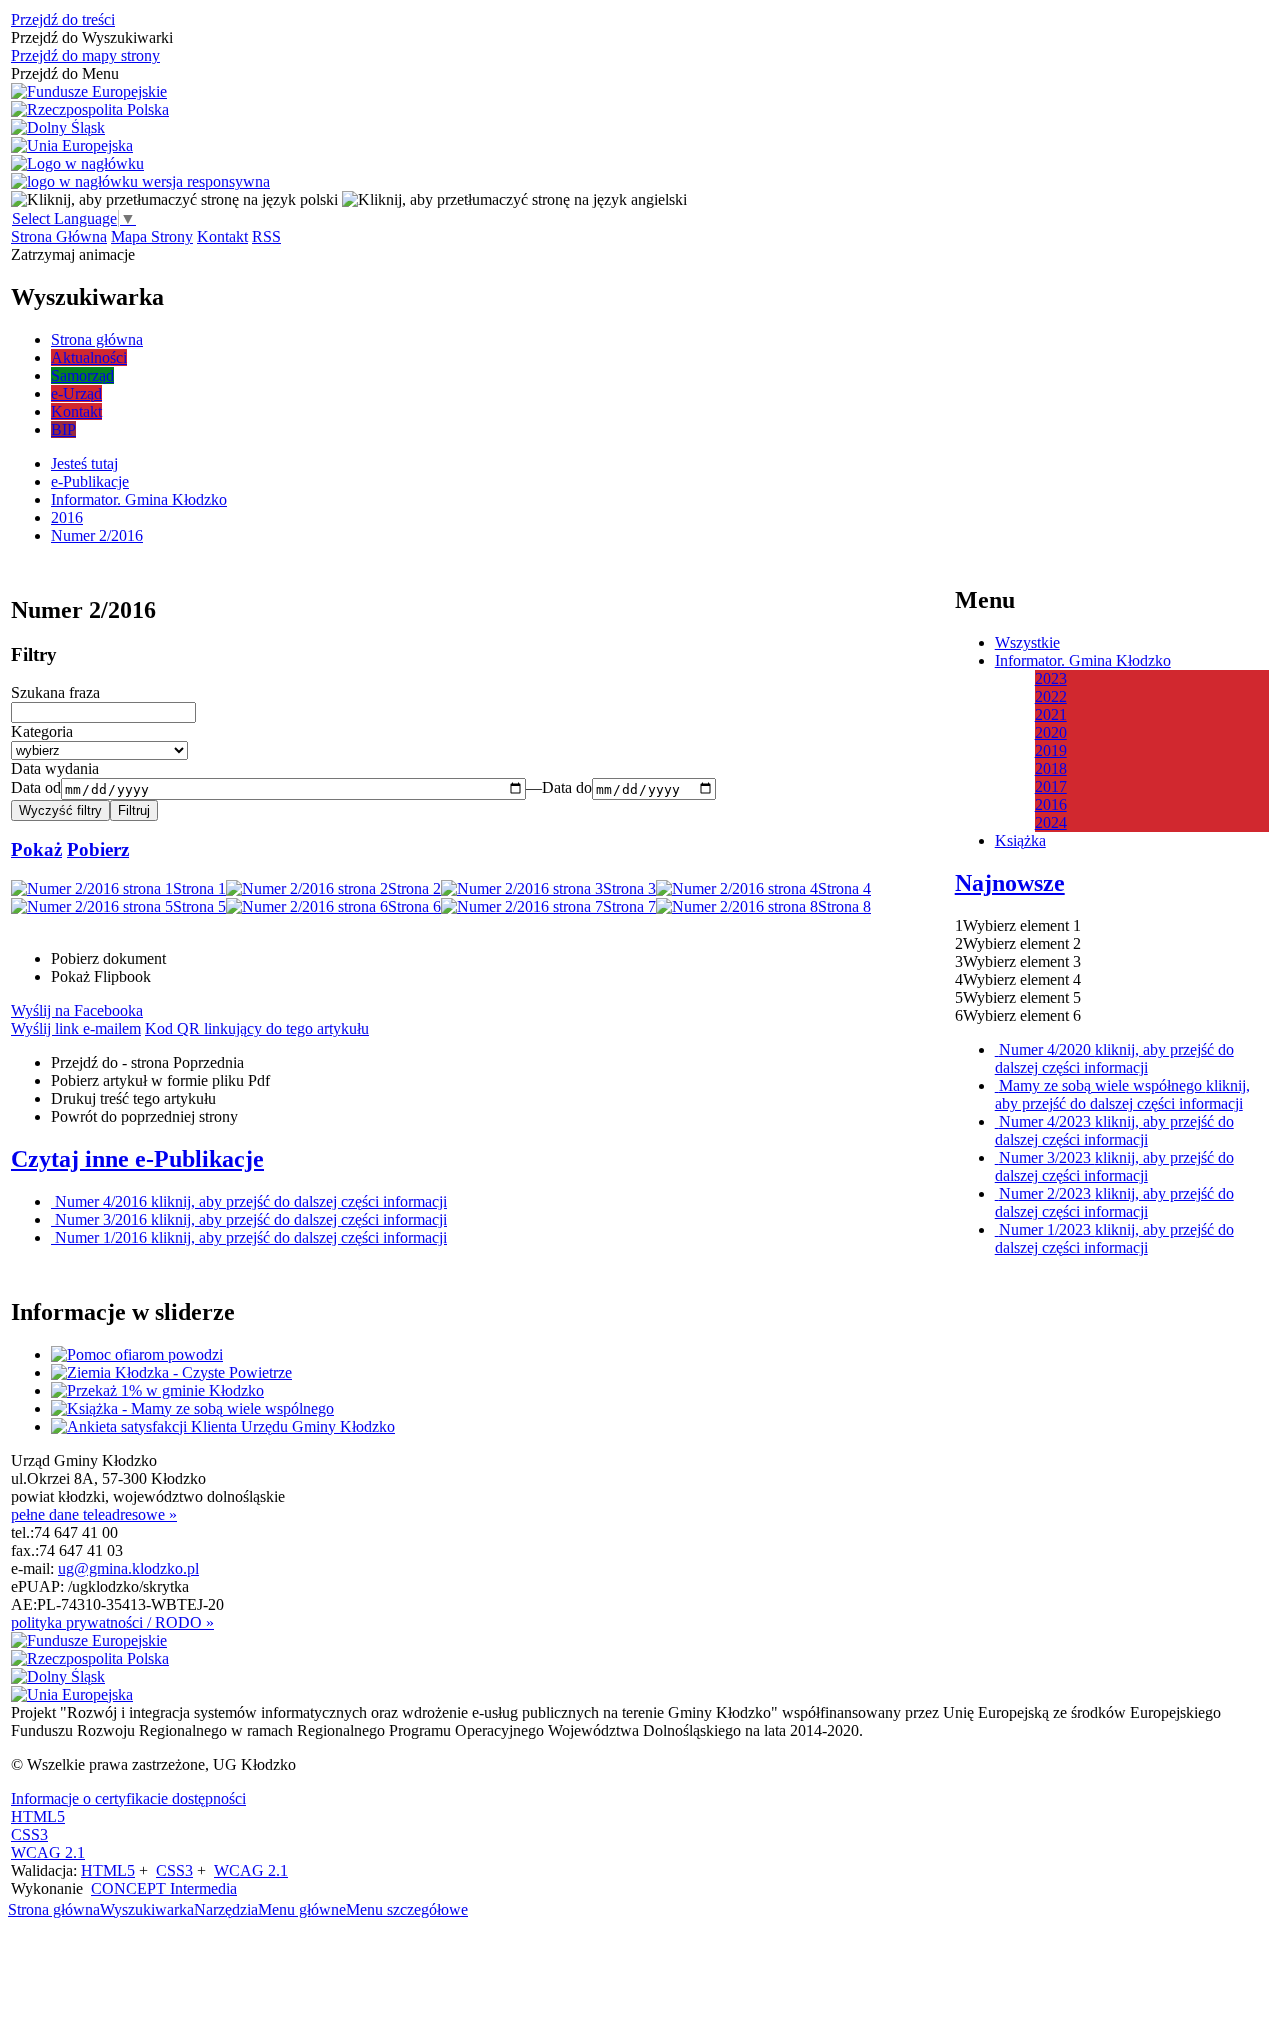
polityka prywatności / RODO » (112, 1622)
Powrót (144, 1116)
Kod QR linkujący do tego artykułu (257, 1028)
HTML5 (38, 1816)
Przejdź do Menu (65, 73)
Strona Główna (59, 236)
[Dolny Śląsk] (58, 128)
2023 (1051, 678)
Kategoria (42, 731)
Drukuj (133, 1098)
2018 (1051, 768)
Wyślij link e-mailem (76, 1028)
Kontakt (222, 236)
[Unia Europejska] (72, 146)
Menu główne (302, 1909)
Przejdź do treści (63, 19)
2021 (1051, 714)
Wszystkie (1027, 642)
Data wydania (55, 768)
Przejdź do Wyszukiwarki (92, 37)
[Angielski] (514, 199)
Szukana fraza (55, 692)
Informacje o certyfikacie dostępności (128, 1798)
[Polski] (174, 199)
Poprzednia (147, 1062)
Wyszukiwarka (147, 1909)
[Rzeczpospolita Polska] (90, 110)
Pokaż (36, 849)
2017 (1051, 786)
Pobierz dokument (108, 958)
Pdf (160, 1080)
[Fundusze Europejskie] (89, 92)
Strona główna (54, 1909)
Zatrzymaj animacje (73, 254)
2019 (1051, 750)
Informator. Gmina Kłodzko (1083, 660)
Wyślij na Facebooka (77, 1010)
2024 (1051, 822)
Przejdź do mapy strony (85, 55)
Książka (1020, 840)
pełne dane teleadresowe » (94, 1514)
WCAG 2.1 (48, 1852)
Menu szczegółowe (407, 1909)
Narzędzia (226, 1909)
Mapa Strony (152, 236)
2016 (1051, 804)
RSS (266, 236)
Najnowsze (1010, 883)
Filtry (34, 654)
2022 (1051, 696)
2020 (1051, 732)
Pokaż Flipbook (101, 976)
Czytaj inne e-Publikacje (137, 1159)
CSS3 (29, 1834)
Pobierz (98, 849)
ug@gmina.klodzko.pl (128, 1568)
